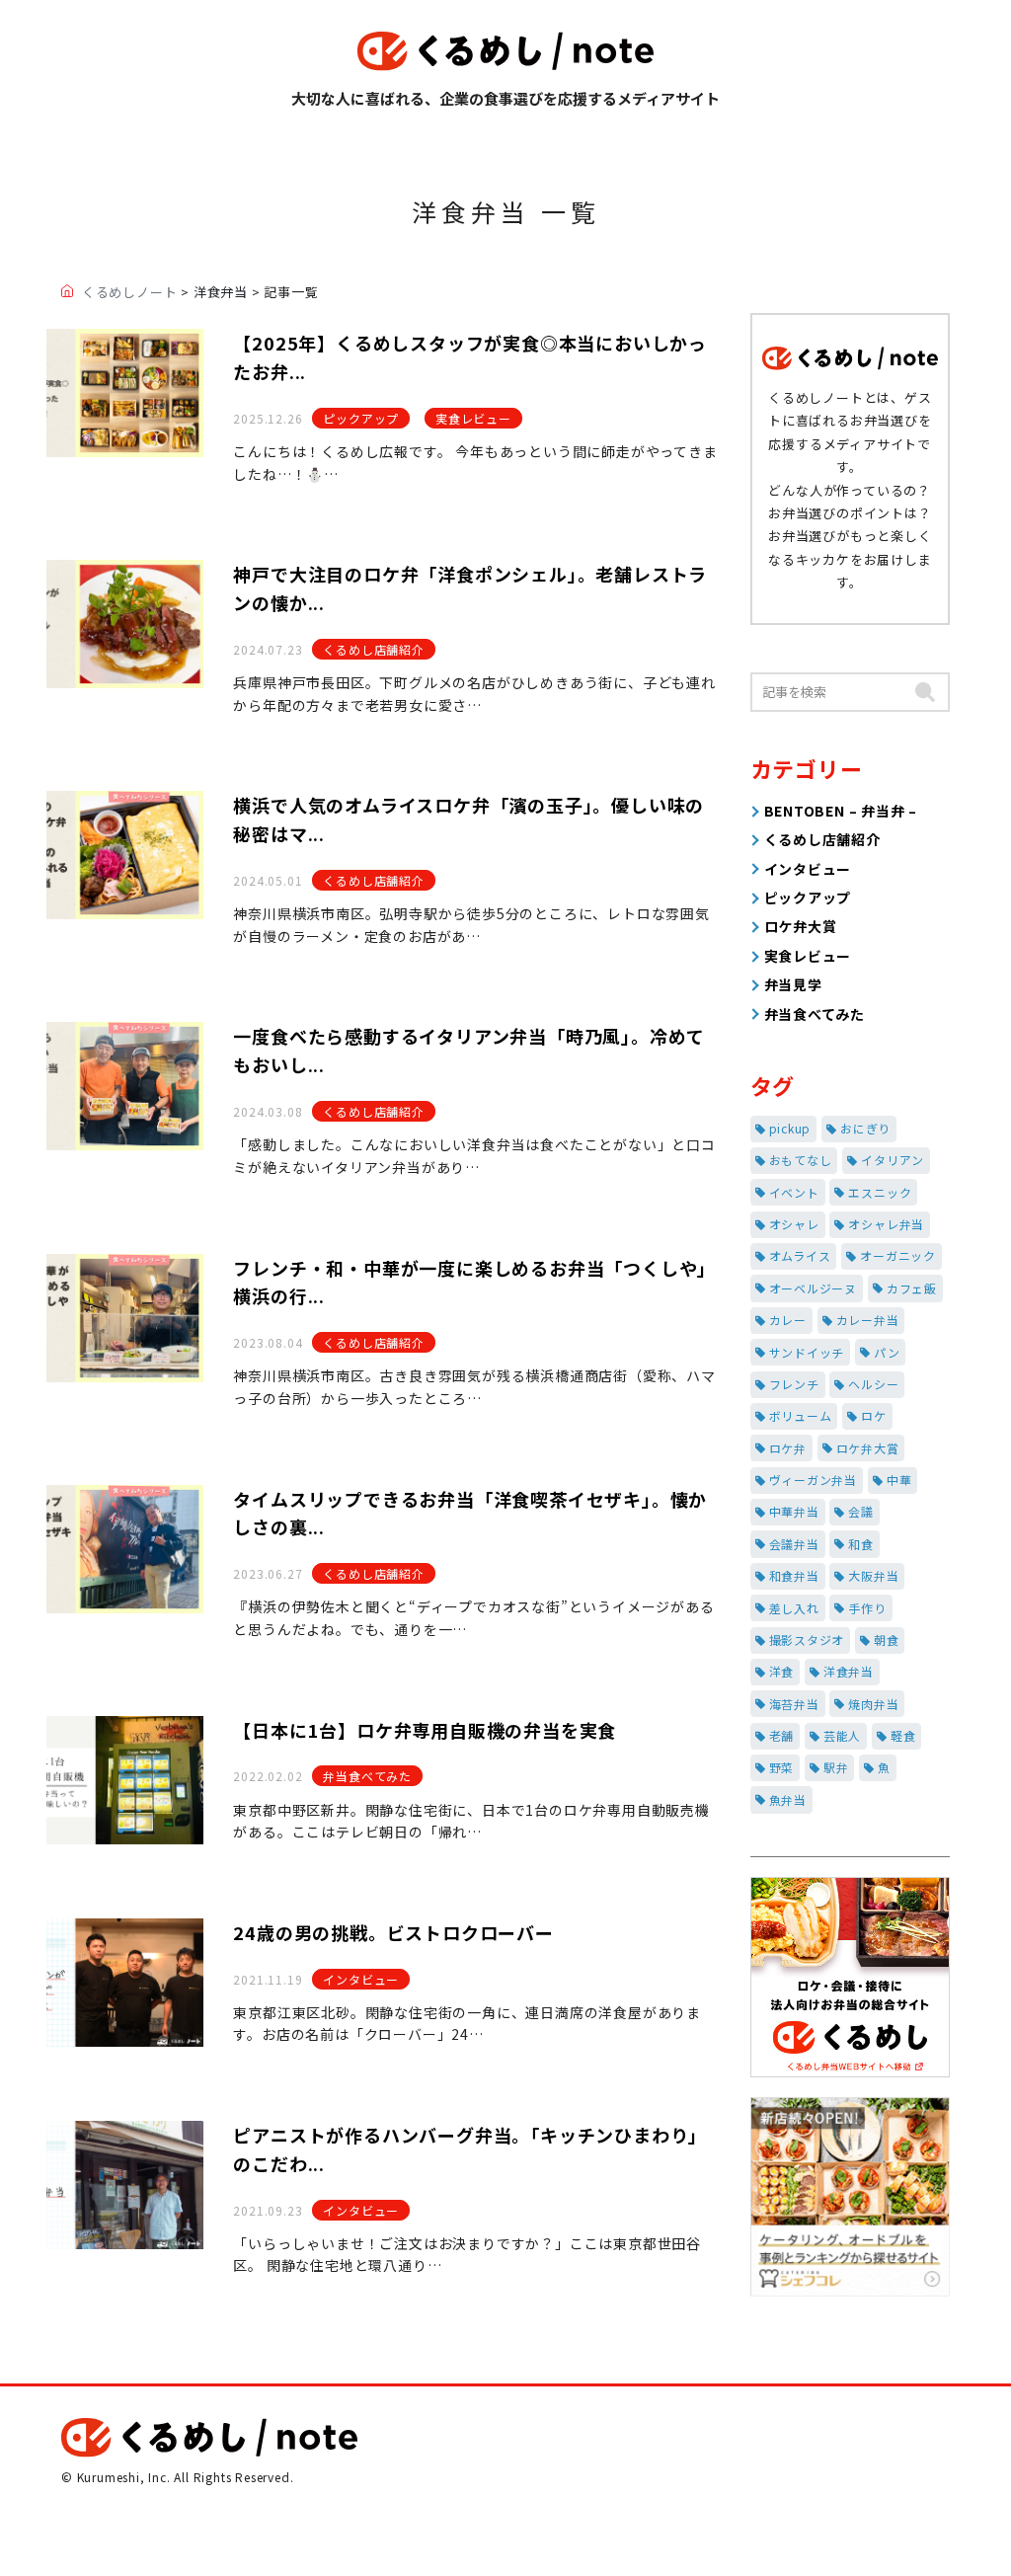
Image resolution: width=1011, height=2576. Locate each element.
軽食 (903, 1735)
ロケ (874, 1415)
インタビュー (361, 1979)
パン (887, 1352)
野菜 (782, 1767)
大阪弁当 (873, 1575)
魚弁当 (788, 1799)
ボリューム (801, 1415)
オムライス (800, 1255)
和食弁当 (794, 1575)
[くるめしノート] (505, 51)
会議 (861, 1511)
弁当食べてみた (367, 1776)
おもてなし (801, 1160)
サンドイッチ (807, 1352)
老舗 (782, 1735)
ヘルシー (873, 1384)
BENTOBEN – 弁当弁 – (841, 811)
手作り (867, 1608)
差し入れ (794, 1608)
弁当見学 (793, 984)
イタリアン (893, 1160)
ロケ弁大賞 (801, 926)
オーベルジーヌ (814, 1288)
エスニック (880, 1192)
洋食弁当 (849, 1671)
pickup (790, 1128)
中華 (899, 1480)
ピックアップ (361, 418)
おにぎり (865, 1128)
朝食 (887, 1639)
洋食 (782, 1671)
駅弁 (836, 1767)
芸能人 (842, 1735)
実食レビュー (473, 418)
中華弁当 (794, 1511)
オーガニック (898, 1255)
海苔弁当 (794, 1704)
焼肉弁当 (873, 1704)
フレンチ (794, 1384)
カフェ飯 (912, 1288)
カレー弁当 (868, 1320)
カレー (788, 1320)
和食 (861, 1544)
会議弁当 (794, 1544)
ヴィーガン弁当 (814, 1480)
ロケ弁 (788, 1448)
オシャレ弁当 (886, 1224)
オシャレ (794, 1224)
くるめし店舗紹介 (373, 649)
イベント (794, 1192)
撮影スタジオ (807, 1639)
